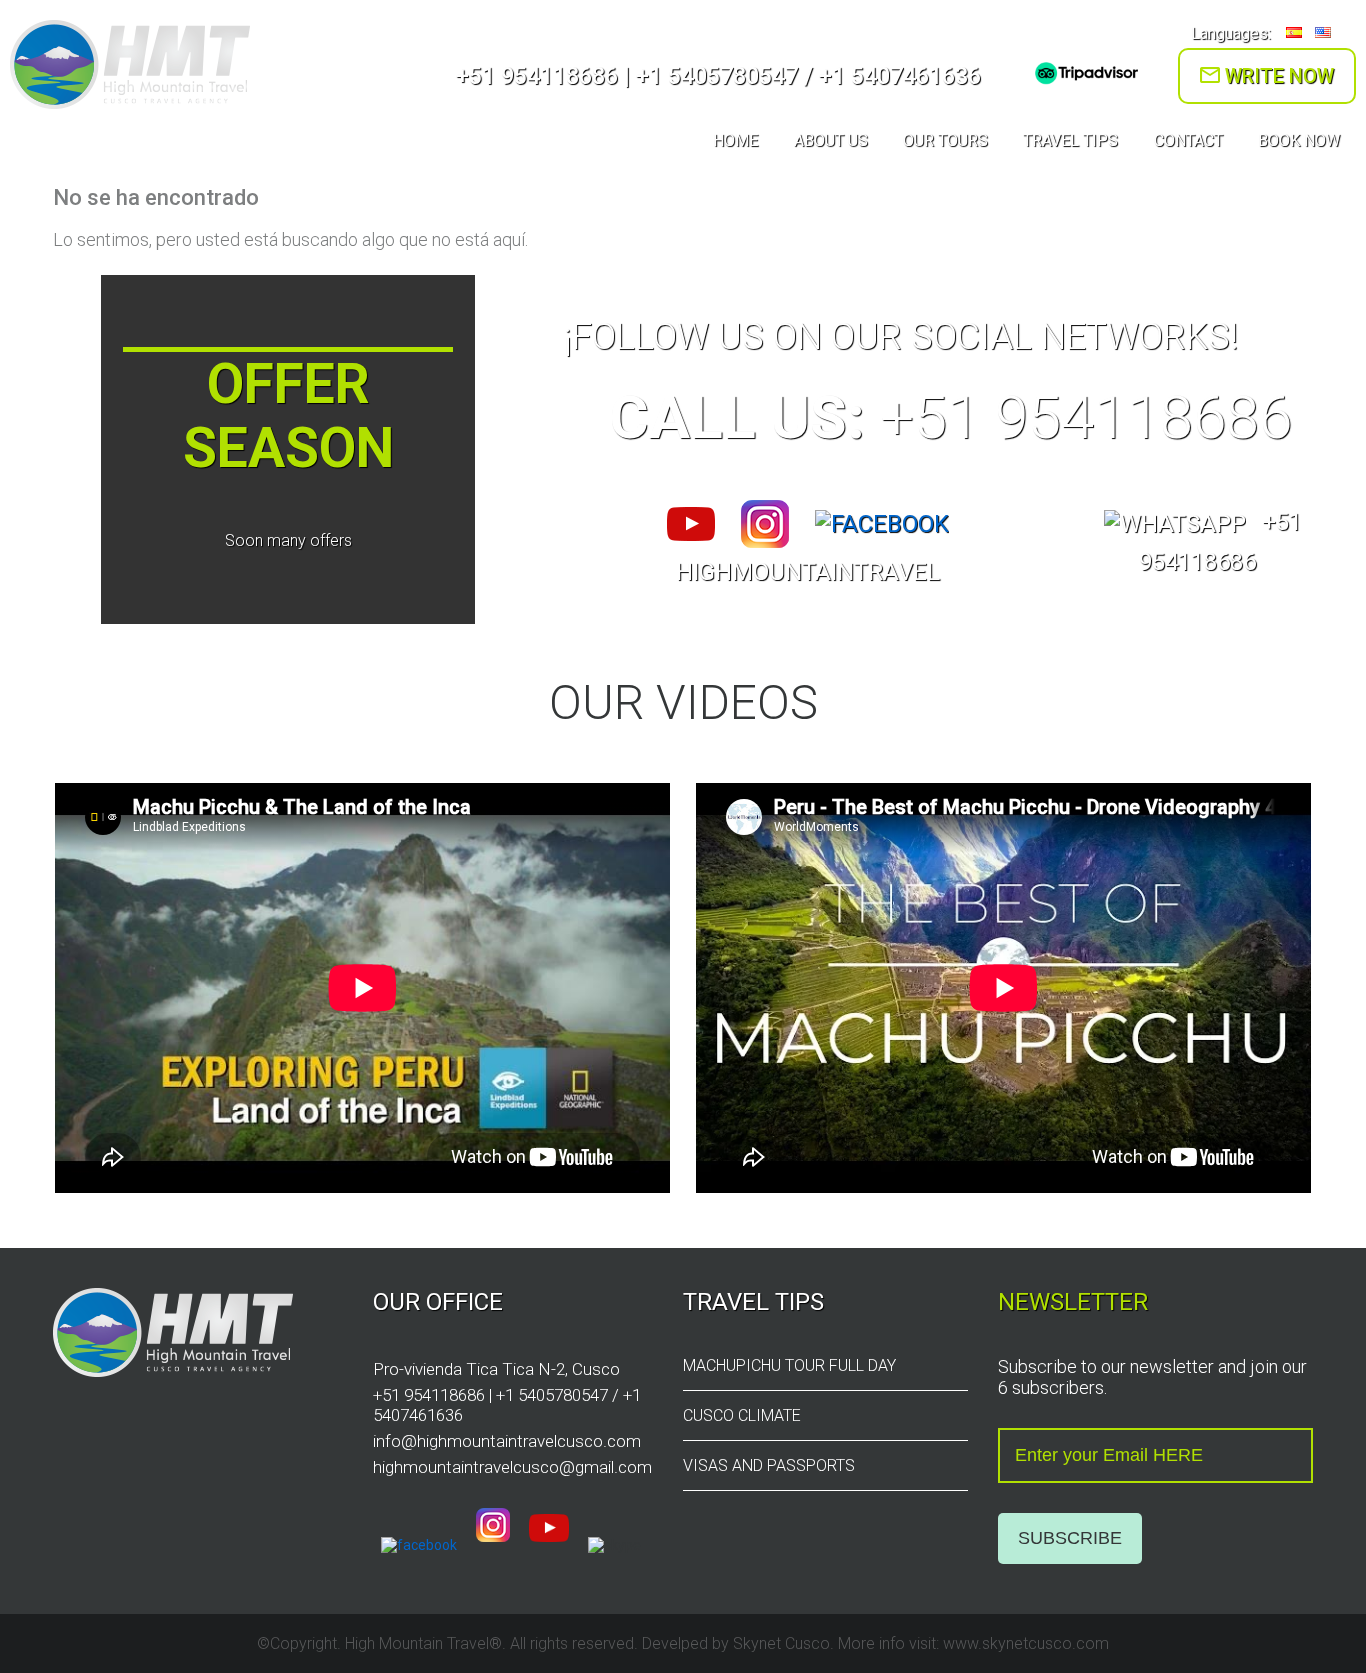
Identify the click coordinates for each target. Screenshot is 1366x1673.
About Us (831, 140)
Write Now (1277, 76)
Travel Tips (1070, 140)
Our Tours (945, 140)
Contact (1188, 140)
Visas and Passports (769, 1465)
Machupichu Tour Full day (789, 1365)
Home (735, 140)
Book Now (1299, 140)
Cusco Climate (742, 1415)
